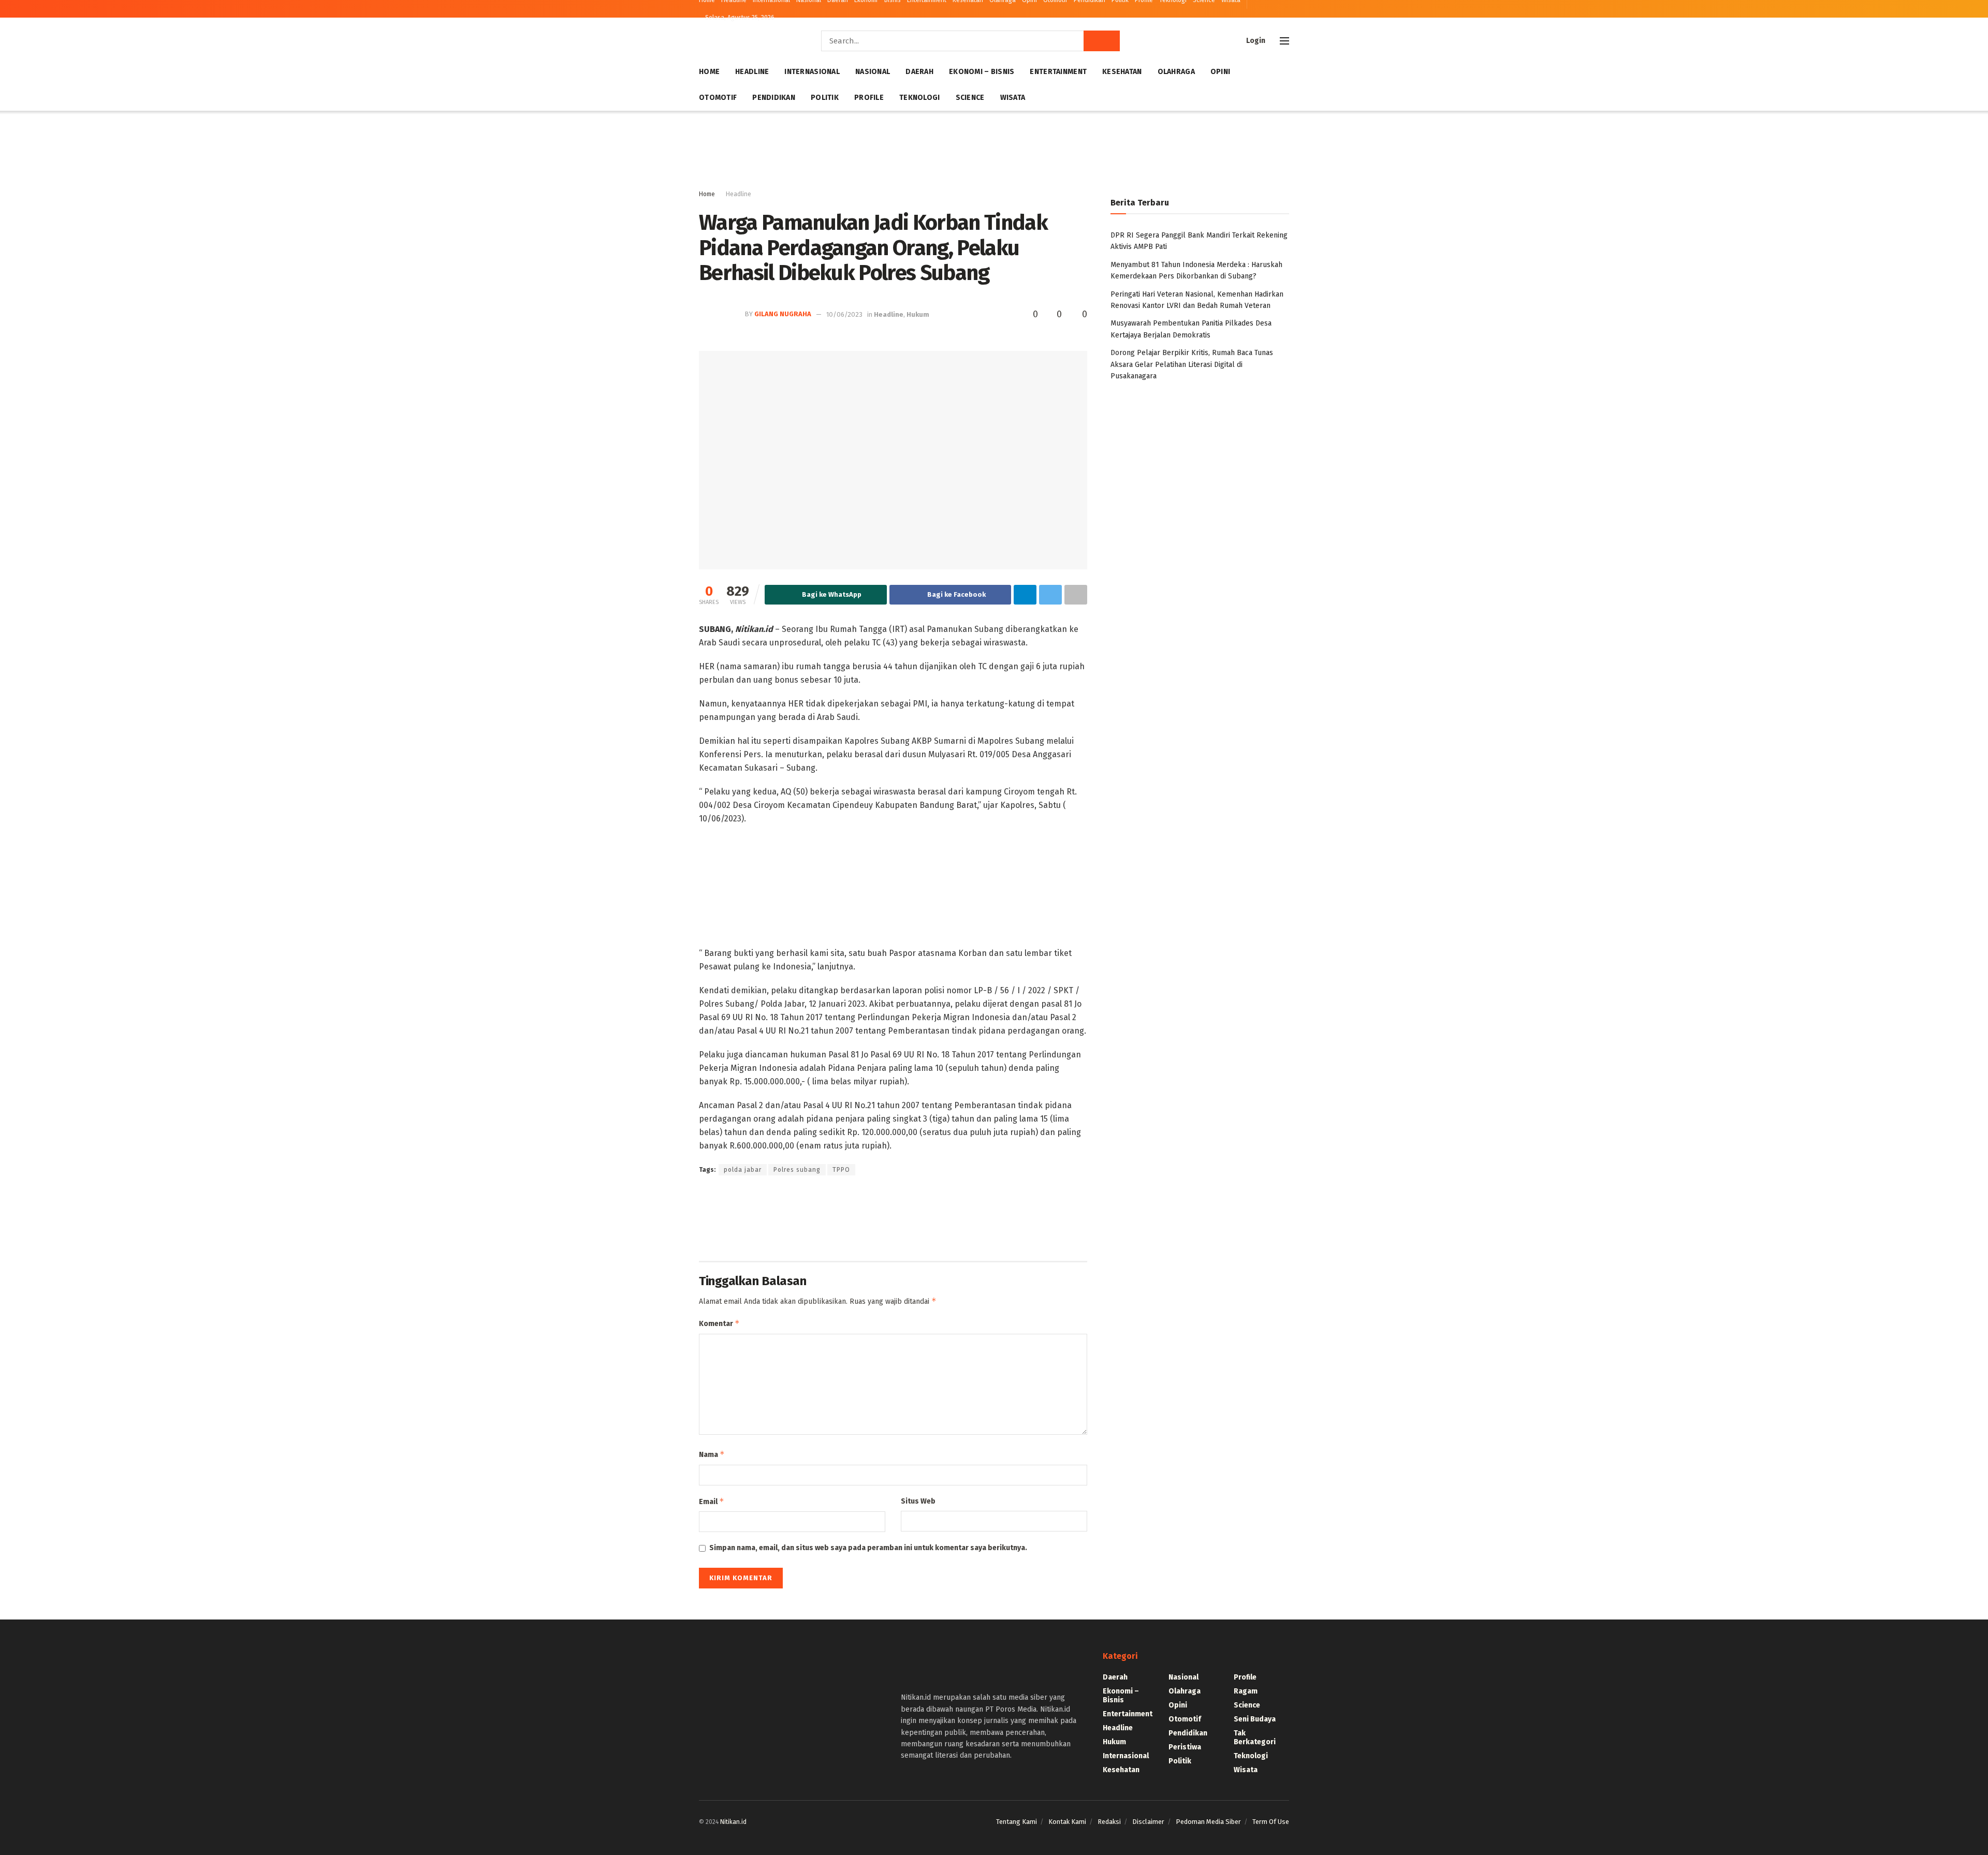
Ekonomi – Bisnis (982, 72)
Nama (712, 1454)
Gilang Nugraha (783, 314)
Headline (752, 72)
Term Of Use (1271, 1822)
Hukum (918, 314)
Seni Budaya (1255, 1719)
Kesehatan (1122, 72)
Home (709, 72)
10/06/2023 (844, 314)
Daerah (919, 72)
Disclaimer (1148, 1822)
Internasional (812, 72)
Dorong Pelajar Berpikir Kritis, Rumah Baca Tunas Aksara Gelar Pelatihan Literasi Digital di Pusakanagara (1192, 364)
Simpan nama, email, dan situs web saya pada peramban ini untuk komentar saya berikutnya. (868, 1548)
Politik (825, 98)
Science (970, 98)
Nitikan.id (733, 1822)
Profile (869, 98)
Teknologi (920, 98)
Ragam (1246, 1691)
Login (1255, 41)
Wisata (1013, 98)
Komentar (719, 1323)
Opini (1220, 72)
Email (712, 1501)
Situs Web (918, 1501)
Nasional (873, 72)
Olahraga (1176, 72)
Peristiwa (1185, 1747)
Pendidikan (774, 98)
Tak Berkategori (1255, 1738)
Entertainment (1058, 72)
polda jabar (743, 1170)
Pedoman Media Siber (1208, 1822)
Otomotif (718, 98)
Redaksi (1109, 1822)
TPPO (841, 1170)
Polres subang (797, 1170)
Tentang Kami (1017, 1822)
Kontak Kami (1067, 1822)
